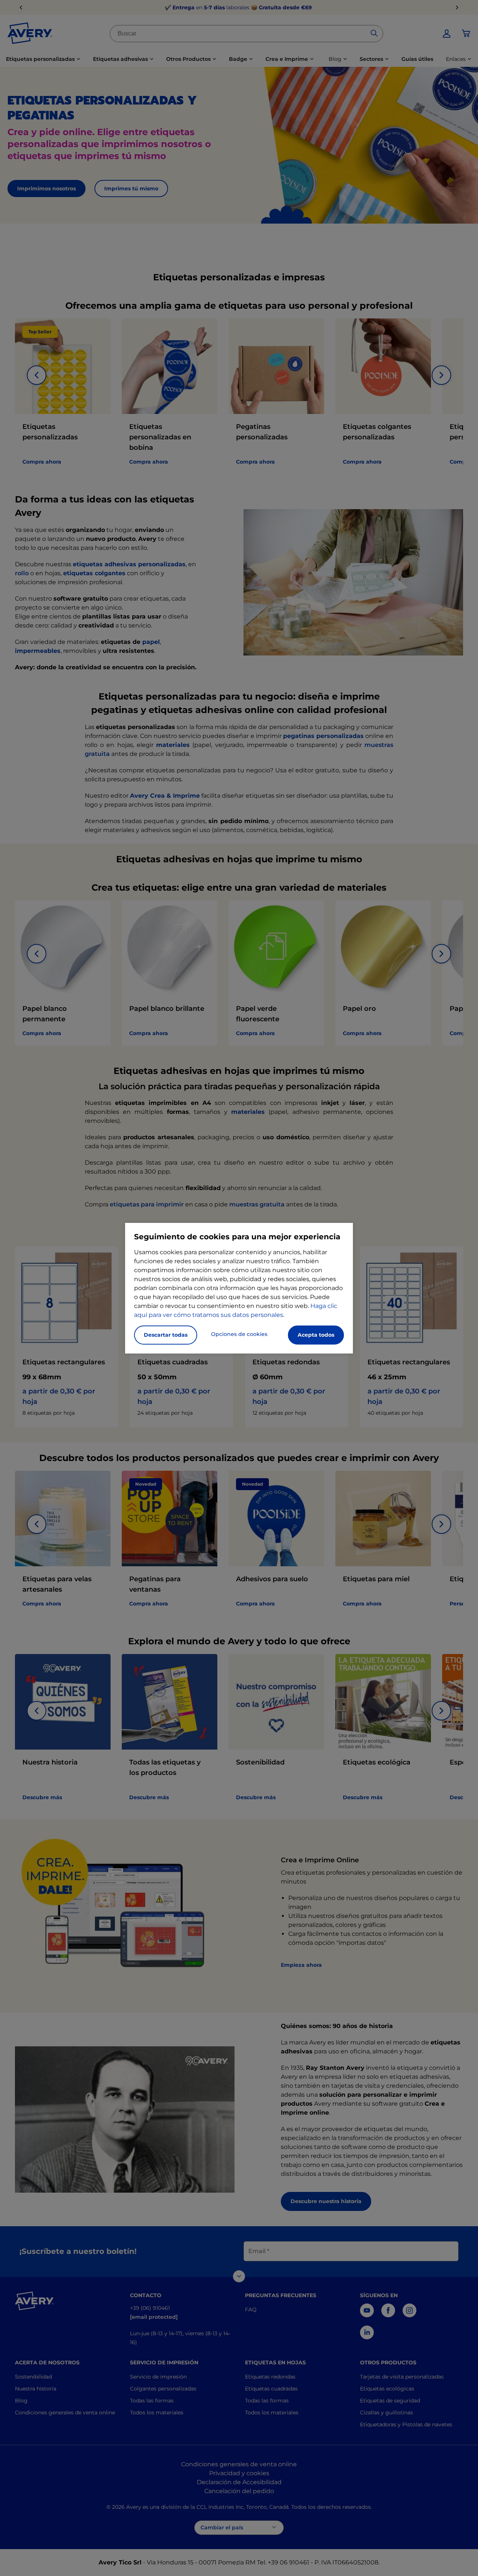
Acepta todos (316, 1335)
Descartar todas (166, 1335)
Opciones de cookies (239, 1334)
